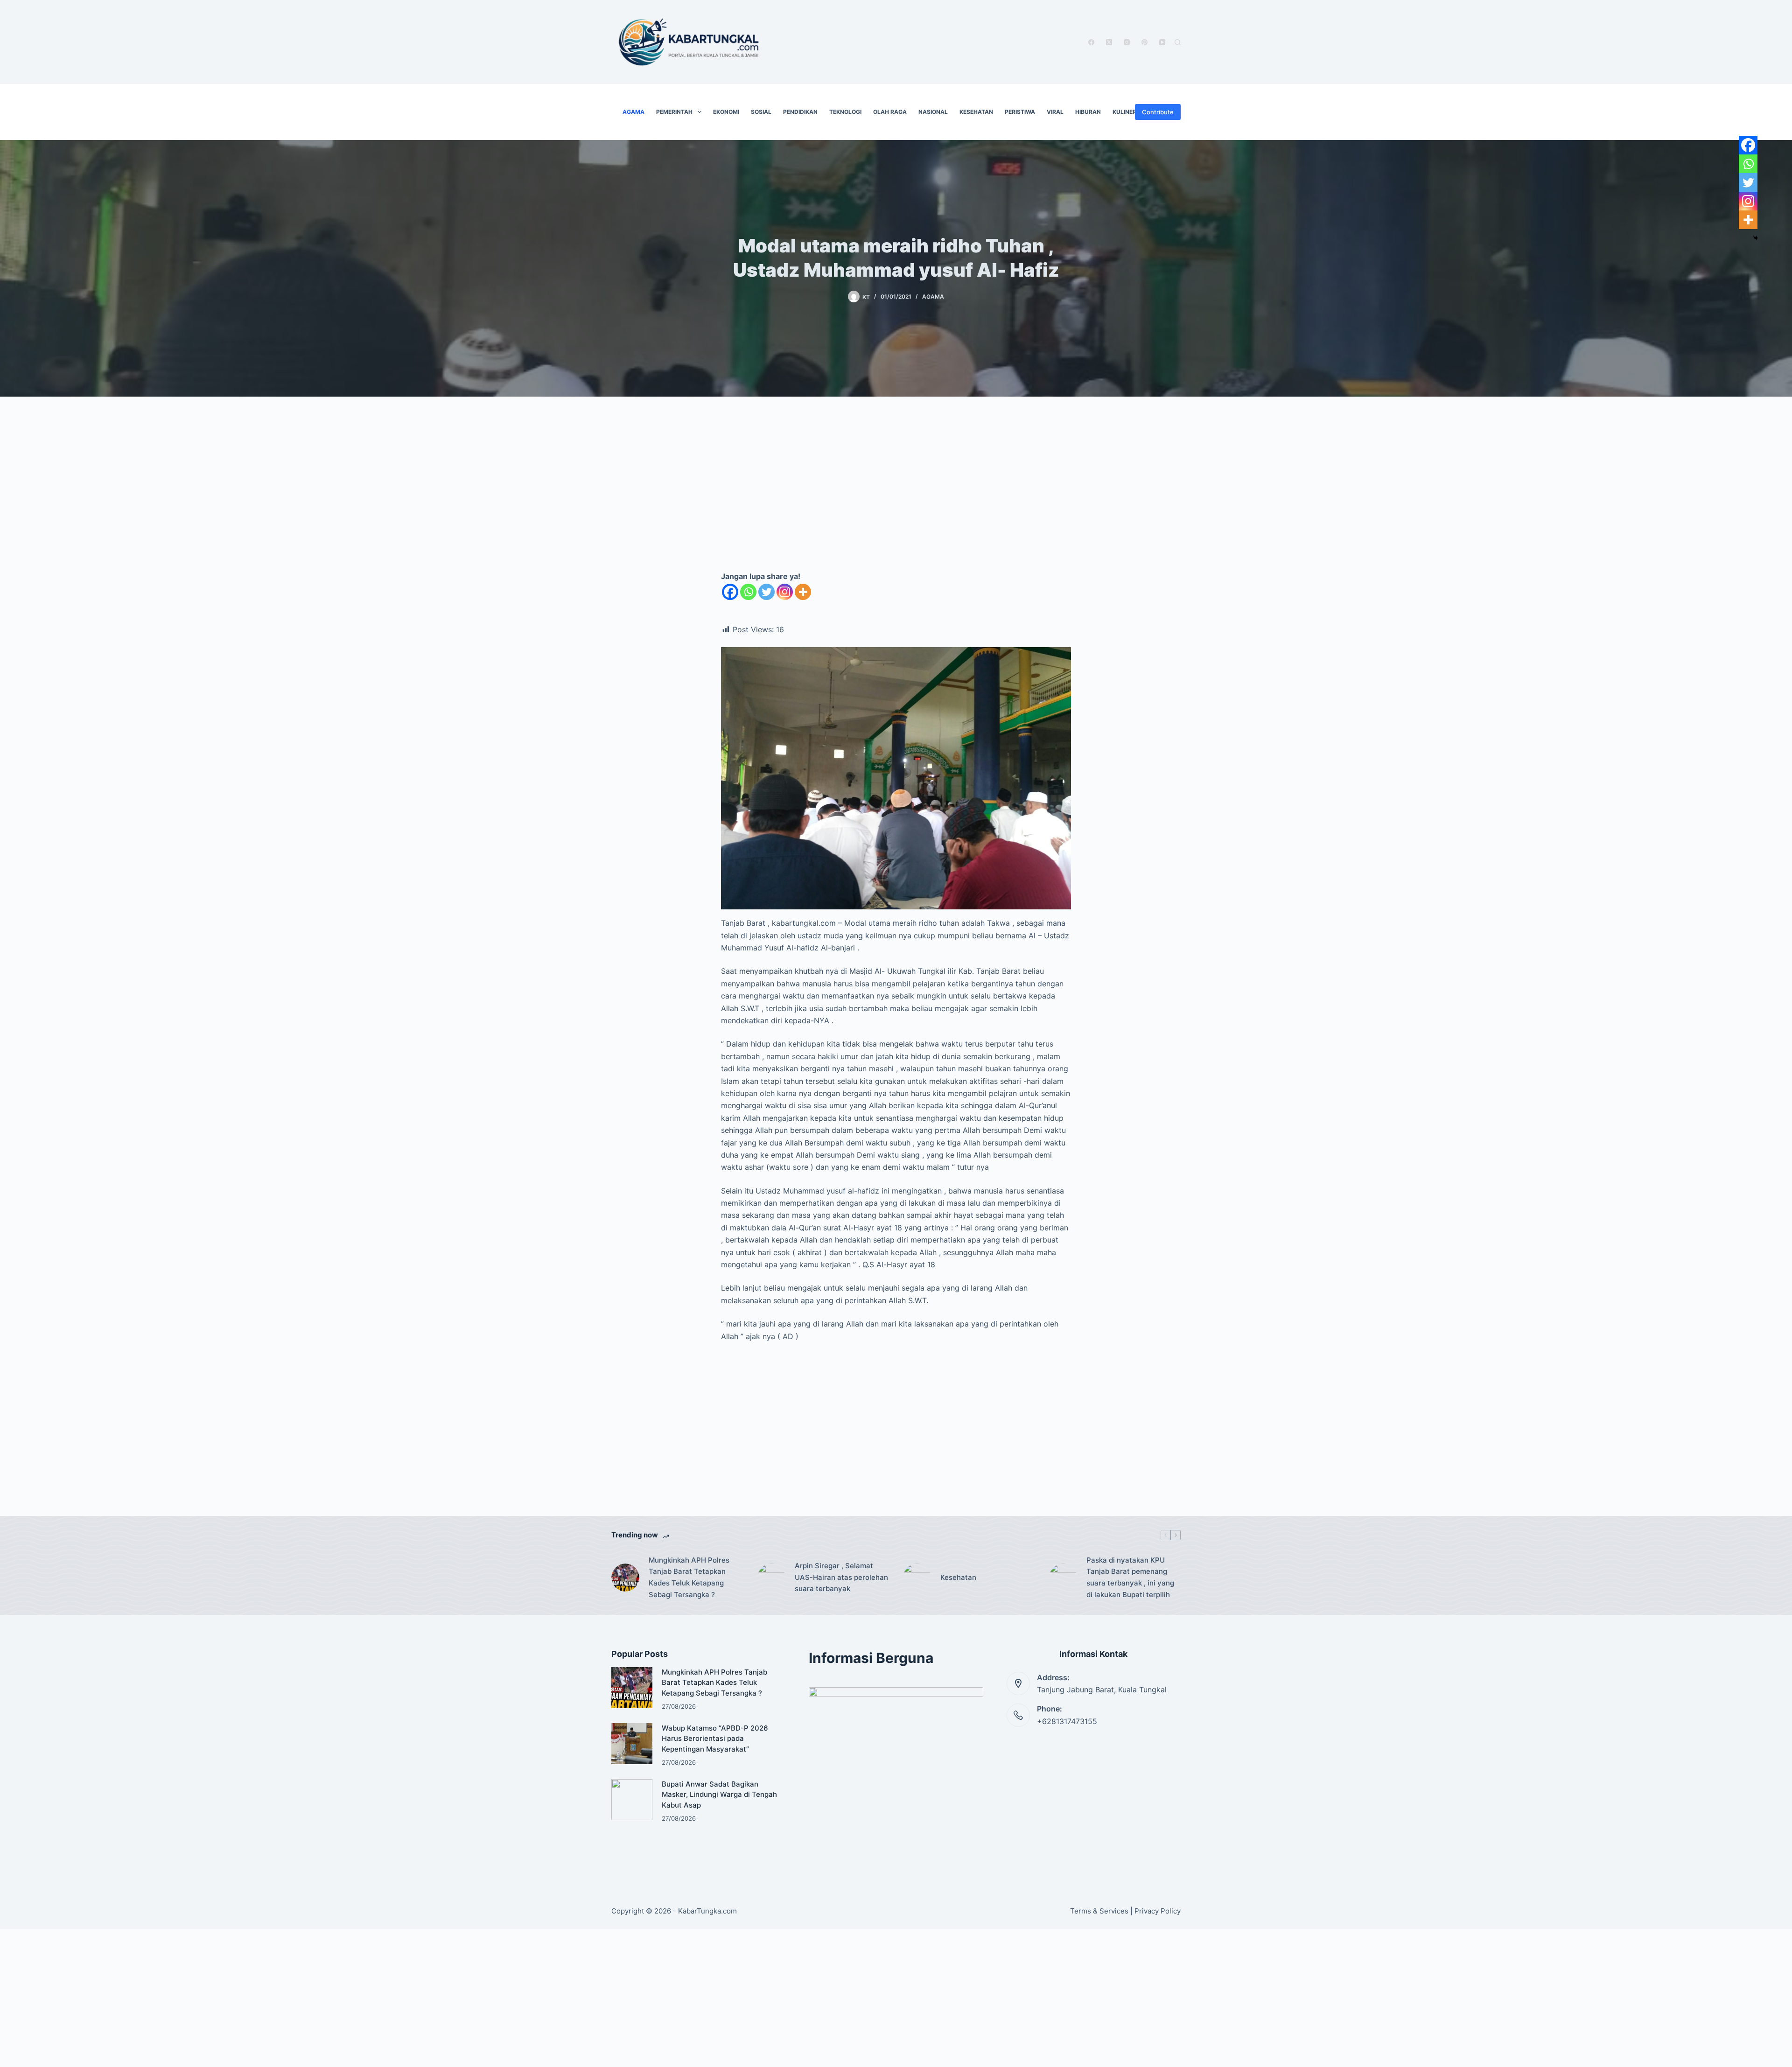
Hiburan (1088, 112)
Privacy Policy (1158, 1911)
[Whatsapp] (748, 592)
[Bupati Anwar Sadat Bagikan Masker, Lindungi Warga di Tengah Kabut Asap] (632, 1800)
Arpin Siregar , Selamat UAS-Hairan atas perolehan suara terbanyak (841, 1577)
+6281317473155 (1067, 1721)
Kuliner (1124, 112)
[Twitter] (766, 592)
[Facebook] (1091, 42)
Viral (1055, 112)
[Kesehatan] (917, 1578)
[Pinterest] (1144, 42)
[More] (803, 592)
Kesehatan (976, 112)
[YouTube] (1162, 42)
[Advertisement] (896, 494)
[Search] (1178, 42)
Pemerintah (674, 112)
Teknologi (845, 112)
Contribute (1158, 112)
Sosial (761, 112)
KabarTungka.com (707, 1911)
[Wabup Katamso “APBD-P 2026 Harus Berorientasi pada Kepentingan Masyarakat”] (632, 1744)
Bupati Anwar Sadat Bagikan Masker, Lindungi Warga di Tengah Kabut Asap (719, 1795)
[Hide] (1756, 238)
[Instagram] (1127, 42)
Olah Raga (890, 112)
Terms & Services (1099, 1911)
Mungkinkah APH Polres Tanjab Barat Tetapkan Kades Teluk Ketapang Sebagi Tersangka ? (689, 1577)
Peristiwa (1020, 112)
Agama (633, 112)
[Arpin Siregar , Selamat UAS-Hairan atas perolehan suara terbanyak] (771, 1578)
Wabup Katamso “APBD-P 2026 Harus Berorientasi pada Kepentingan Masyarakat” (715, 1739)
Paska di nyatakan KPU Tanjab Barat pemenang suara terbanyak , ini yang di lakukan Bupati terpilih (1130, 1577)
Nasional (933, 112)
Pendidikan (800, 112)
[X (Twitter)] (1109, 42)
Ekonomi (726, 112)
